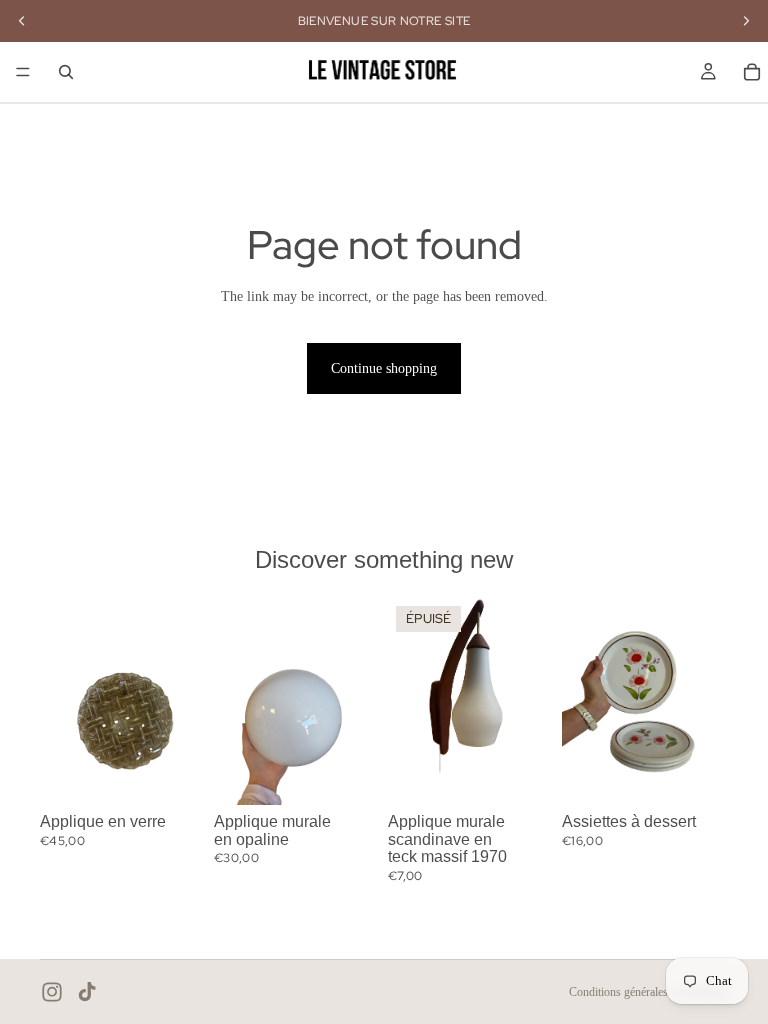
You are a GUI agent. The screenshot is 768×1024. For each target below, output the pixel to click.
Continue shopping (384, 368)
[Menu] (23, 72)
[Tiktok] (87, 992)
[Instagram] (52, 992)
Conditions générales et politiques (648, 992)
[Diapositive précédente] (62, 701)
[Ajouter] (175, 774)
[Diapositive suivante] (184, 701)
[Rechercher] (66, 72)
